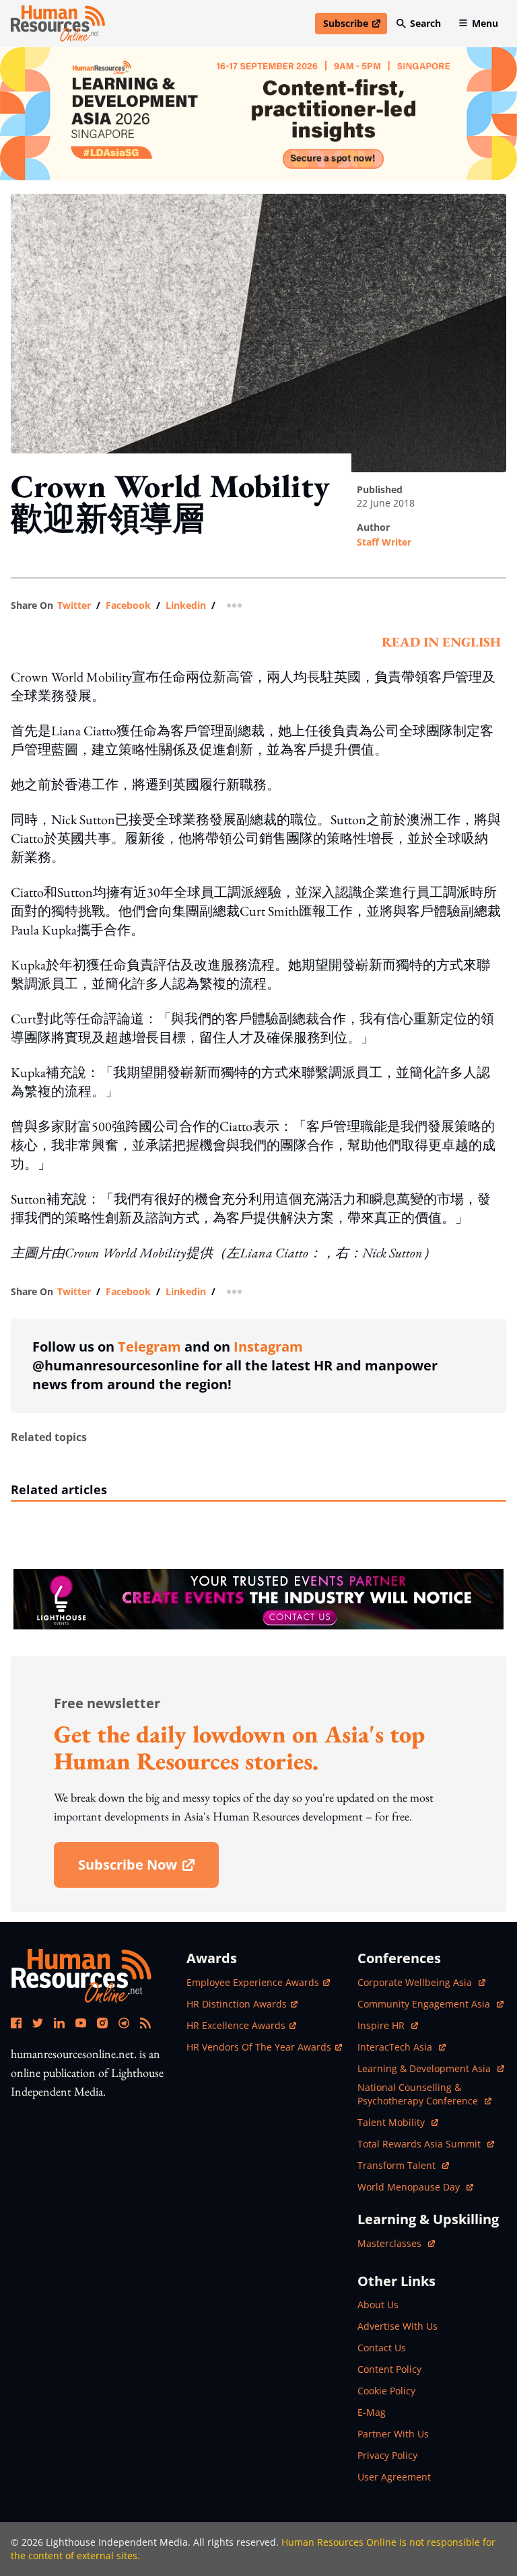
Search (425, 23)
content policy (389, 2369)
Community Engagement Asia (425, 2004)
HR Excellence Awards (236, 2025)
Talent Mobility (398, 2122)
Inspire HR (388, 2025)
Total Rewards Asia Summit (420, 2144)
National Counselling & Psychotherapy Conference (419, 2094)
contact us (382, 2348)
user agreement (394, 2477)
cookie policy (386, 2391)
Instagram (268, 1347)
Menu (485, 23)
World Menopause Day (410, 2187)
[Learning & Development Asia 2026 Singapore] (258, 114)
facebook (128, 605)
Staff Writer (384, 542)
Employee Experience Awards (253, 1982)
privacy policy (387, 2455)
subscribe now (148, 1869)
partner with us (393, 2434)
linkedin (186, 605)
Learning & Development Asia (425, 2068)
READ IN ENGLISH (441, 642)
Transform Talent (403, 2165)
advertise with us (398, 2326)
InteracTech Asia (402, 2047)
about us (378, 2305)
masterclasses (396, 2243)
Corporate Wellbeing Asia (416, 1982)
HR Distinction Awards (237, 2004)
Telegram (149, 1347)
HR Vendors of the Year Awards (259, 2047)
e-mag (372, 2412)
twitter (74, 605)
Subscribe (355, 26)
